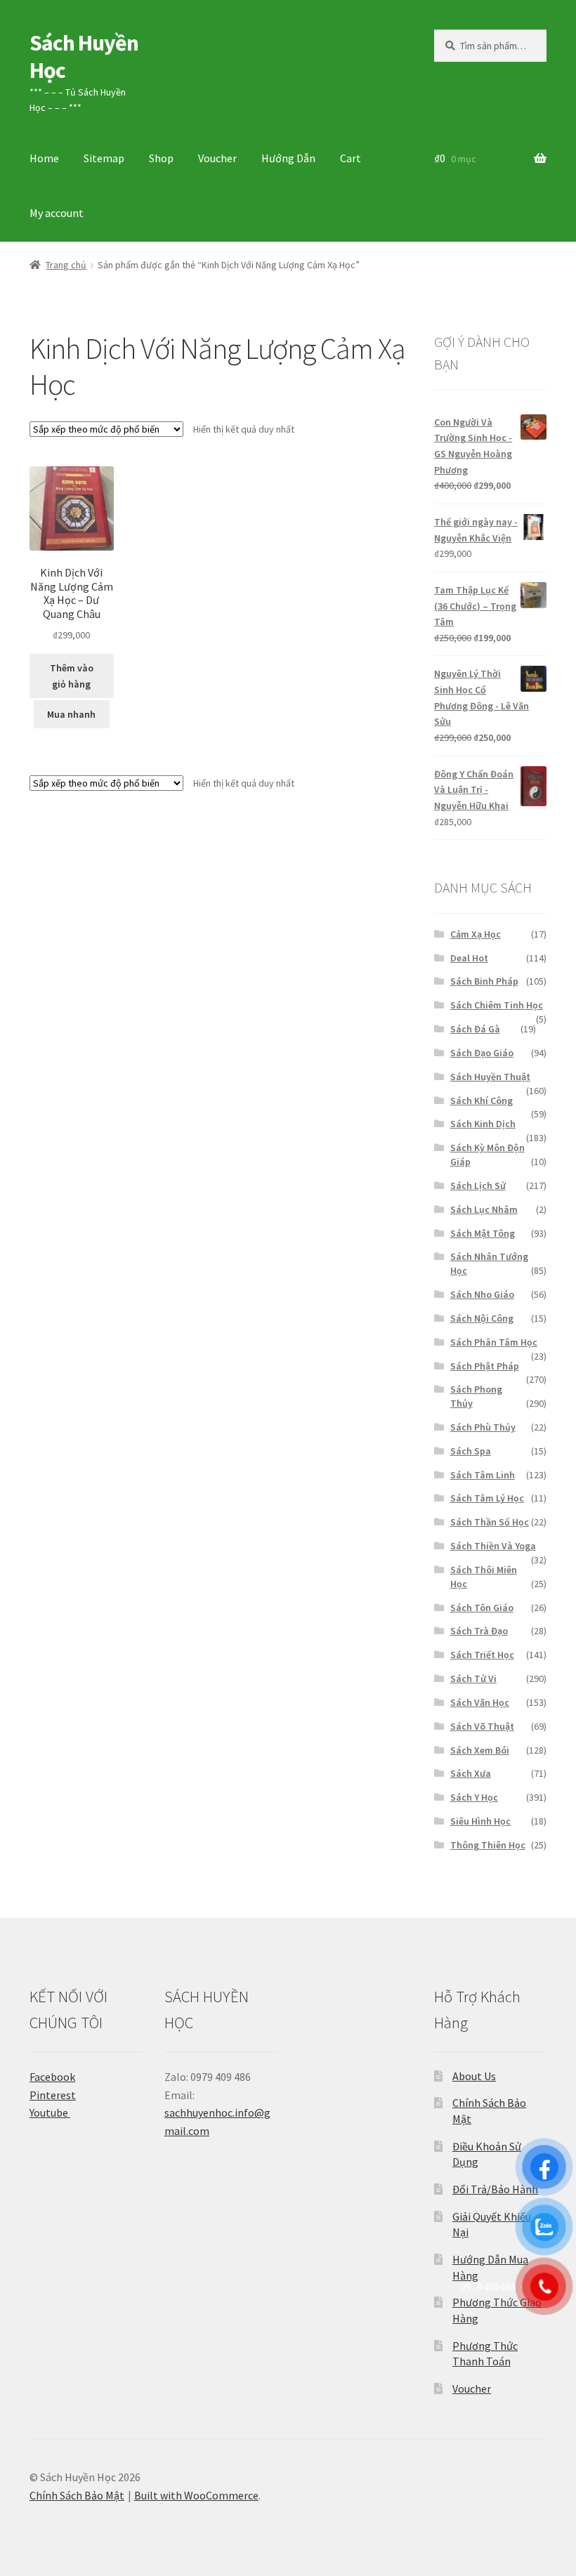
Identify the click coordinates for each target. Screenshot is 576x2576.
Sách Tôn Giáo (482, 1608)
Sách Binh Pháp (484, 981)
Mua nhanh (71, 714)
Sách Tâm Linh (483, 1475)
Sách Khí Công (482, 1100)
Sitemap (104, 158)
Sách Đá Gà (475, 1029)
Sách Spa (471, 1451)
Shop (161, 158)
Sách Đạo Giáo (482, 1053)
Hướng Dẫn (288, 158)
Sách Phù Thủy (483, 1427)
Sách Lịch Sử (478, 1185)
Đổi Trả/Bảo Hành (495, 2189)
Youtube (50, 2112)
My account (57, 213)
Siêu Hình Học (480, 1821)
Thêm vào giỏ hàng (72, 676)
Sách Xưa (471, 1773)
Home (44, 158)
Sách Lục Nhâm (484, 1209)
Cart (351, 158)
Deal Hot (469, 958)
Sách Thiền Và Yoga (493, 1546)
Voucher (217, 158)
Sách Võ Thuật (482, 1726)
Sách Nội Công (482, 1318)
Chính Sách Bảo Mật (77, 2495)
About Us (474, 2076)
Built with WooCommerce (196, 2495)
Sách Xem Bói (480, 1750)
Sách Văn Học (480, 1702)
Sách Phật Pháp (485, 1366)
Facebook (52, 2077)
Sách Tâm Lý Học (487, 1498)
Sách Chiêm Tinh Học (497, 1005)
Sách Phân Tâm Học (494, 1342)
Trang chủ (66, 265)
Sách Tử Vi (473, 1678)
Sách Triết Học (482, 1655)
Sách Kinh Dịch (483, 1124)
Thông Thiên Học (488, 1845)
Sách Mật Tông (483, 1233)
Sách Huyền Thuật (490, 1077)
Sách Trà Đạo (479, 1631)
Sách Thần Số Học (490, 1522)
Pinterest (53, 2095)
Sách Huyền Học (84, 57)
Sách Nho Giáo (482, 1294)
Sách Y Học (474, 1797)
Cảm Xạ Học (476, 934)
